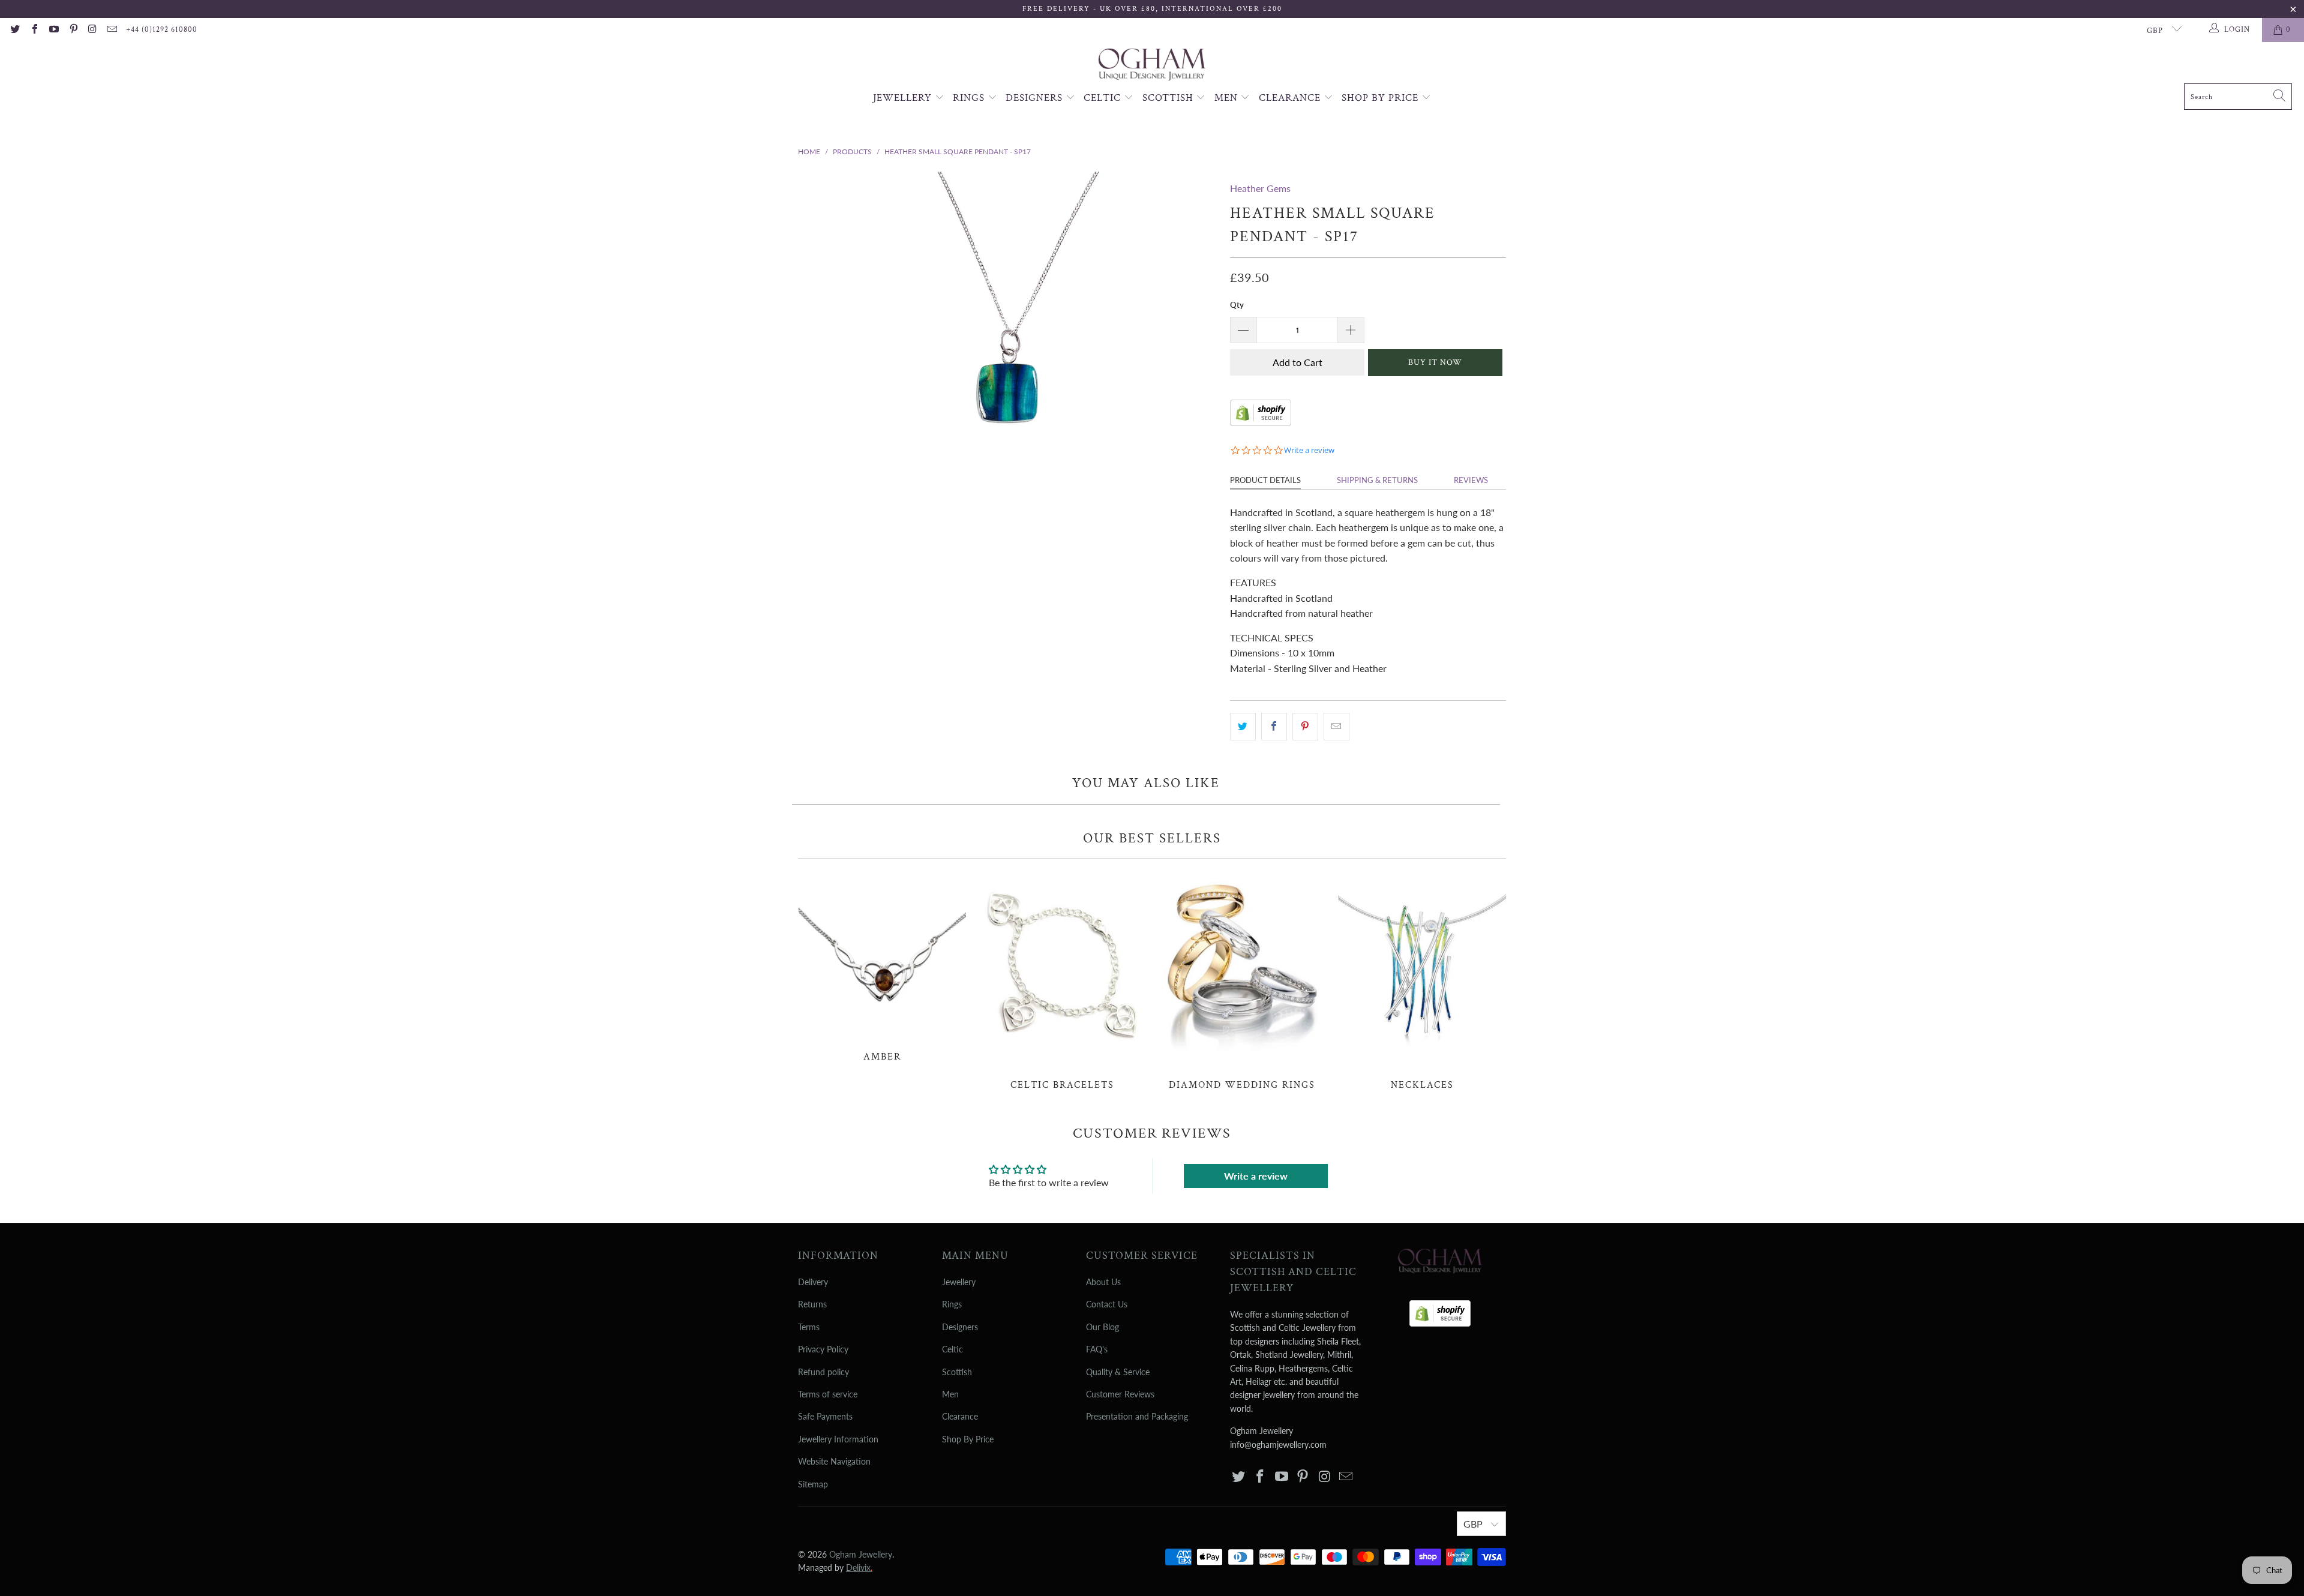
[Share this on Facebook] (1274, 727)
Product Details (1265, 480)
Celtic (1104, 98)
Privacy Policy (823, 1349)
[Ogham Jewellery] (1152, 66)
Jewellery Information (838, 1439)
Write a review (1256, 1176)
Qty (1237, 305)
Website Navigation (834, 1461)
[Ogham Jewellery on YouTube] (53, 30)
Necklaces (1422, 981)
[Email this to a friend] (1336, 727)
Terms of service (828, 1394)
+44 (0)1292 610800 (162, 30)
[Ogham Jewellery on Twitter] (14, 30)
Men (1228, 98)
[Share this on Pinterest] (1305, 727)
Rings (970, 98)
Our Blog (1102, 1327)
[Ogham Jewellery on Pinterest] (73, 30)
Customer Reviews (1120, 1394)
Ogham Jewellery (861, 1554)
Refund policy (823, 1372)
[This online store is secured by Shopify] (1261, 422)
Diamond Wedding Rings (1242, 981)
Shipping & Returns (1377, 480)
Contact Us (1107, 1304)
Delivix (859, 1567)
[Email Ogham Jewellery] (112, 30)
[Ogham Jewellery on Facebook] (34, 30)
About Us (1103, 1282)
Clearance (1291, 98)
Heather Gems (1260, 188)
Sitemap (813, 1484)
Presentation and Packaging (1137, 1416)
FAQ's (1097, 1349)
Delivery (813, 1282)
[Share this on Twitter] (1243, 727)
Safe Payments (825, 1416)
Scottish (1169, 98)
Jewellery (904, 98)
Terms (809, 1327)
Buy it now (1435, 362)
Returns (812, 1304)
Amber (882, 967)
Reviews (1471, 480)
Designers (1036, 98)
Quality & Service (1118, 1372)
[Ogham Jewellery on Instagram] (92, 30)
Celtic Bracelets (1062, 981)
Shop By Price (1381, 98)
